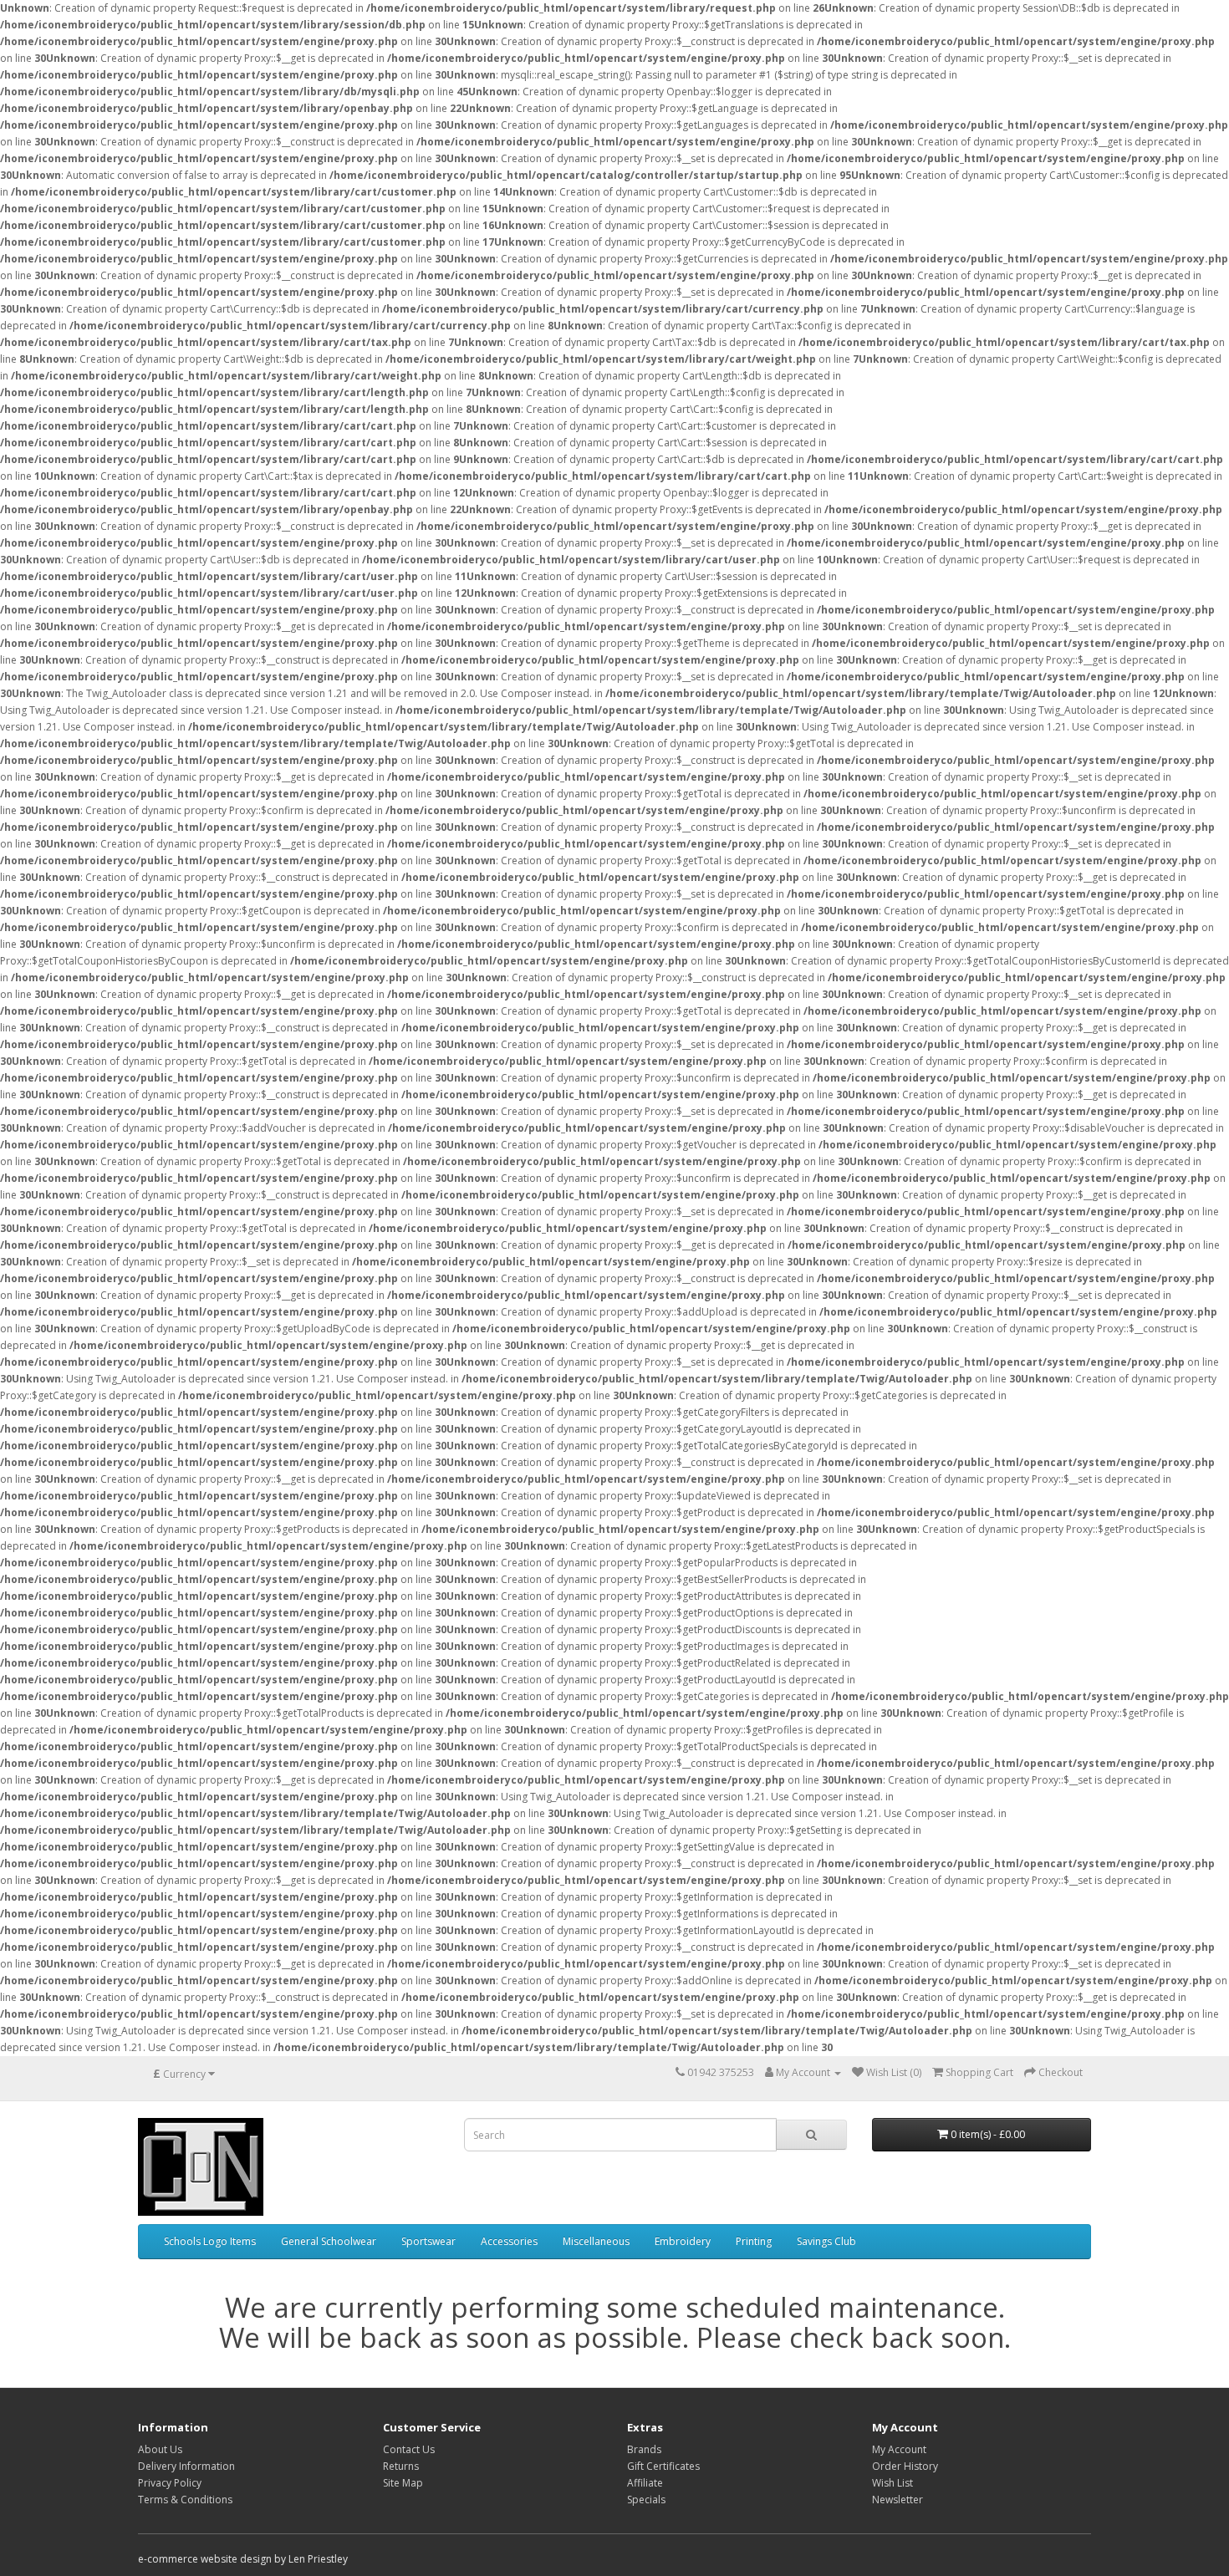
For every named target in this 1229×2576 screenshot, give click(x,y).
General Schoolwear (329, 2241)
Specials (646, 2500)
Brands (644, 2449)
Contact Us (409, 2449)
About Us (160, 2449)
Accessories (509, 2241)
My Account (899, 2449)
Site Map (403, 2483)
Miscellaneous (596, 2241)
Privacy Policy (170, 2483)
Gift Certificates (663, 2466)
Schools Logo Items (210, 2241)
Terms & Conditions (185, 2500)
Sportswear (428, 2241)
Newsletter (898, 2500)
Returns (401, 2466)
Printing (754, 2241)
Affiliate (645, 2483)
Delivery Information (186, 2466)
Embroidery (683, 2241)
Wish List (892, 2483)
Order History (905, 2466)
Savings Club (826, 2241)
